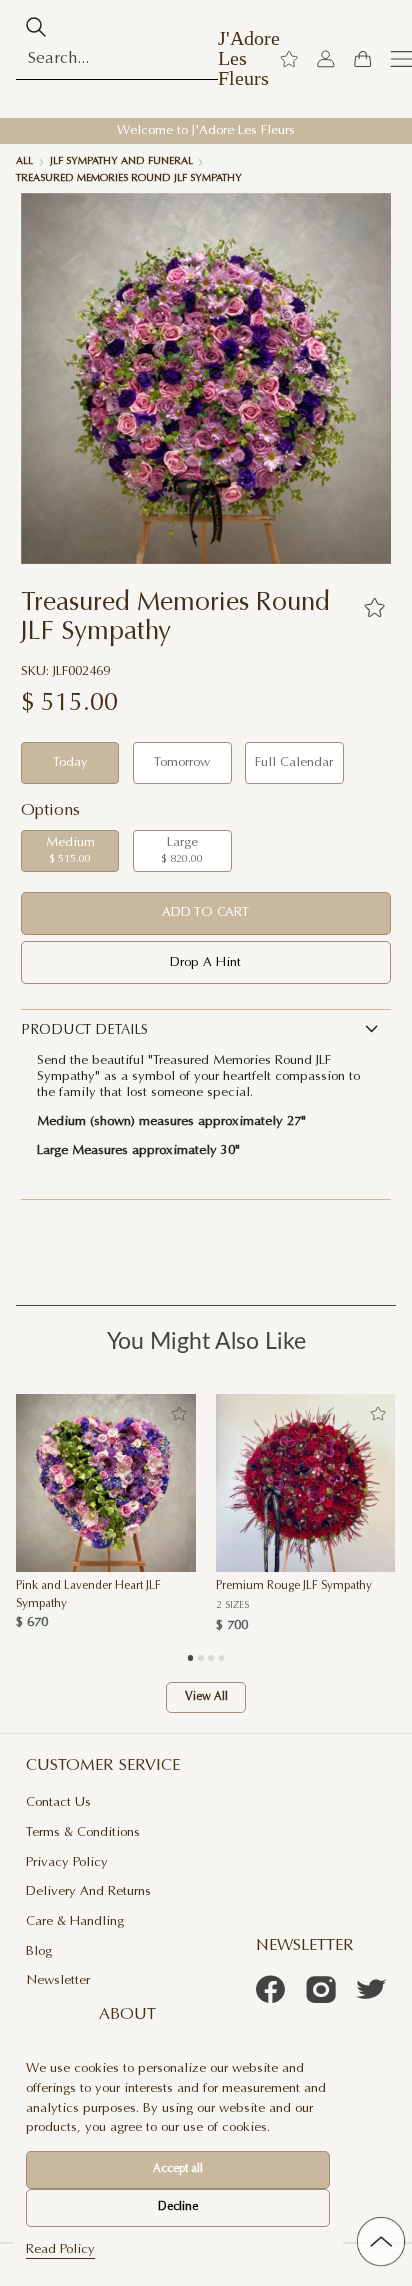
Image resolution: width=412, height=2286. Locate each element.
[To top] (381, 2241)
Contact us (58, 1802)
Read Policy (60, 2249)
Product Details (84, 1031)
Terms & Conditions (83, 1832)
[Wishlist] (289, 59)
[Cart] (362, 59)
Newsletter (58, 1980)
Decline (178, 2207)
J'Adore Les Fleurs (249, 58)
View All (206, 1697)
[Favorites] (374, 607)
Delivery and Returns (88, 1891)
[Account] (326, 59)
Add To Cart (205, 912)
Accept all (178, 2169)
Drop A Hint (205, 962)
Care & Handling (75, 1921)
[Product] (106, 1483)
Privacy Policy (67, 1862)
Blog (39, 1951)
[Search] (36, 27)
